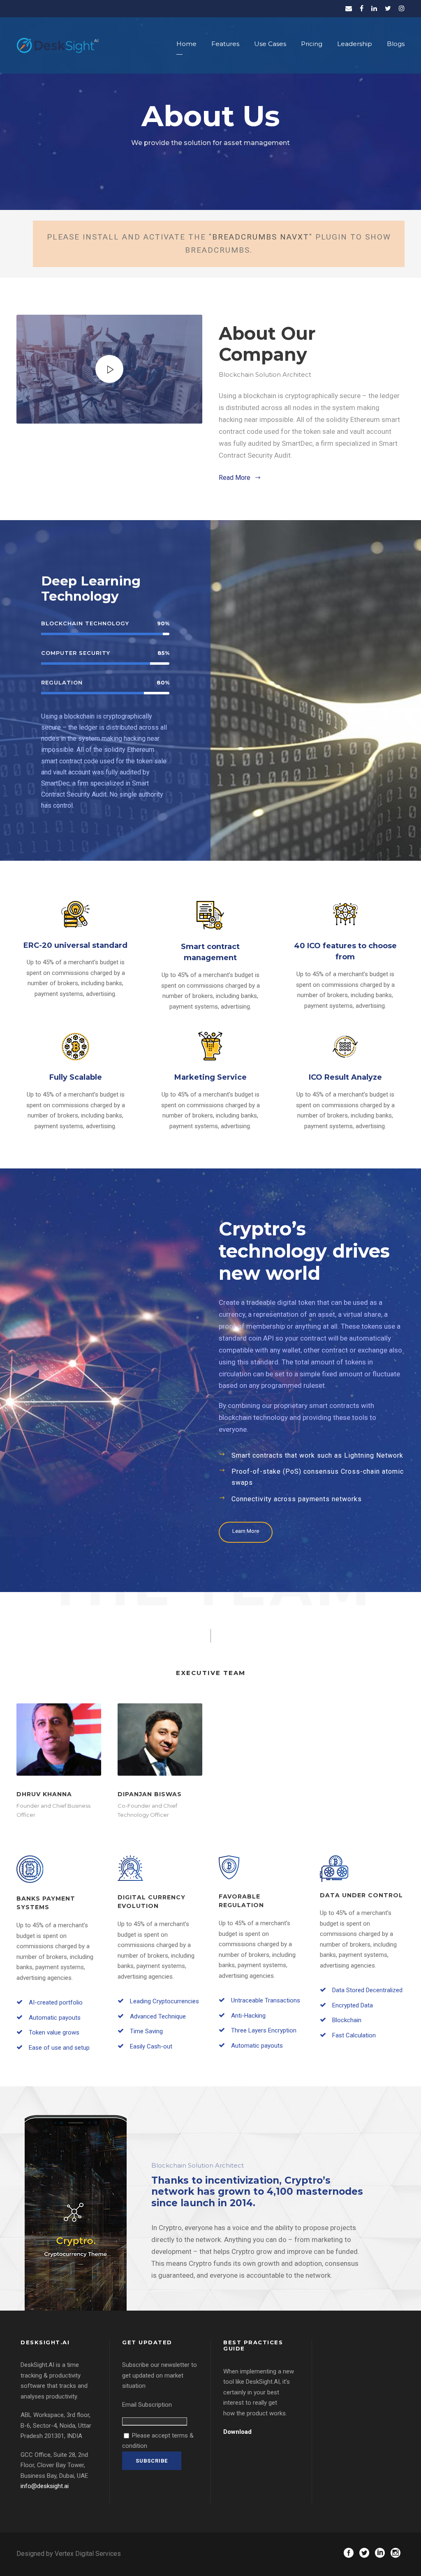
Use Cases (270, 44)
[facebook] (362, 8)
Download (237, 2432)
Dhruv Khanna (44, 1794)
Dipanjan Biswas (150, 1794)
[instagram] (402, 8)
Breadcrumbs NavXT (261, 237)
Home (186, 44)
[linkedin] (374, 8)
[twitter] (388, 8)
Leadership (355, 44)
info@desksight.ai (45, 2486)
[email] (349, 8)
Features (225, 44)
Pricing (312, 44)
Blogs (396, 44)
